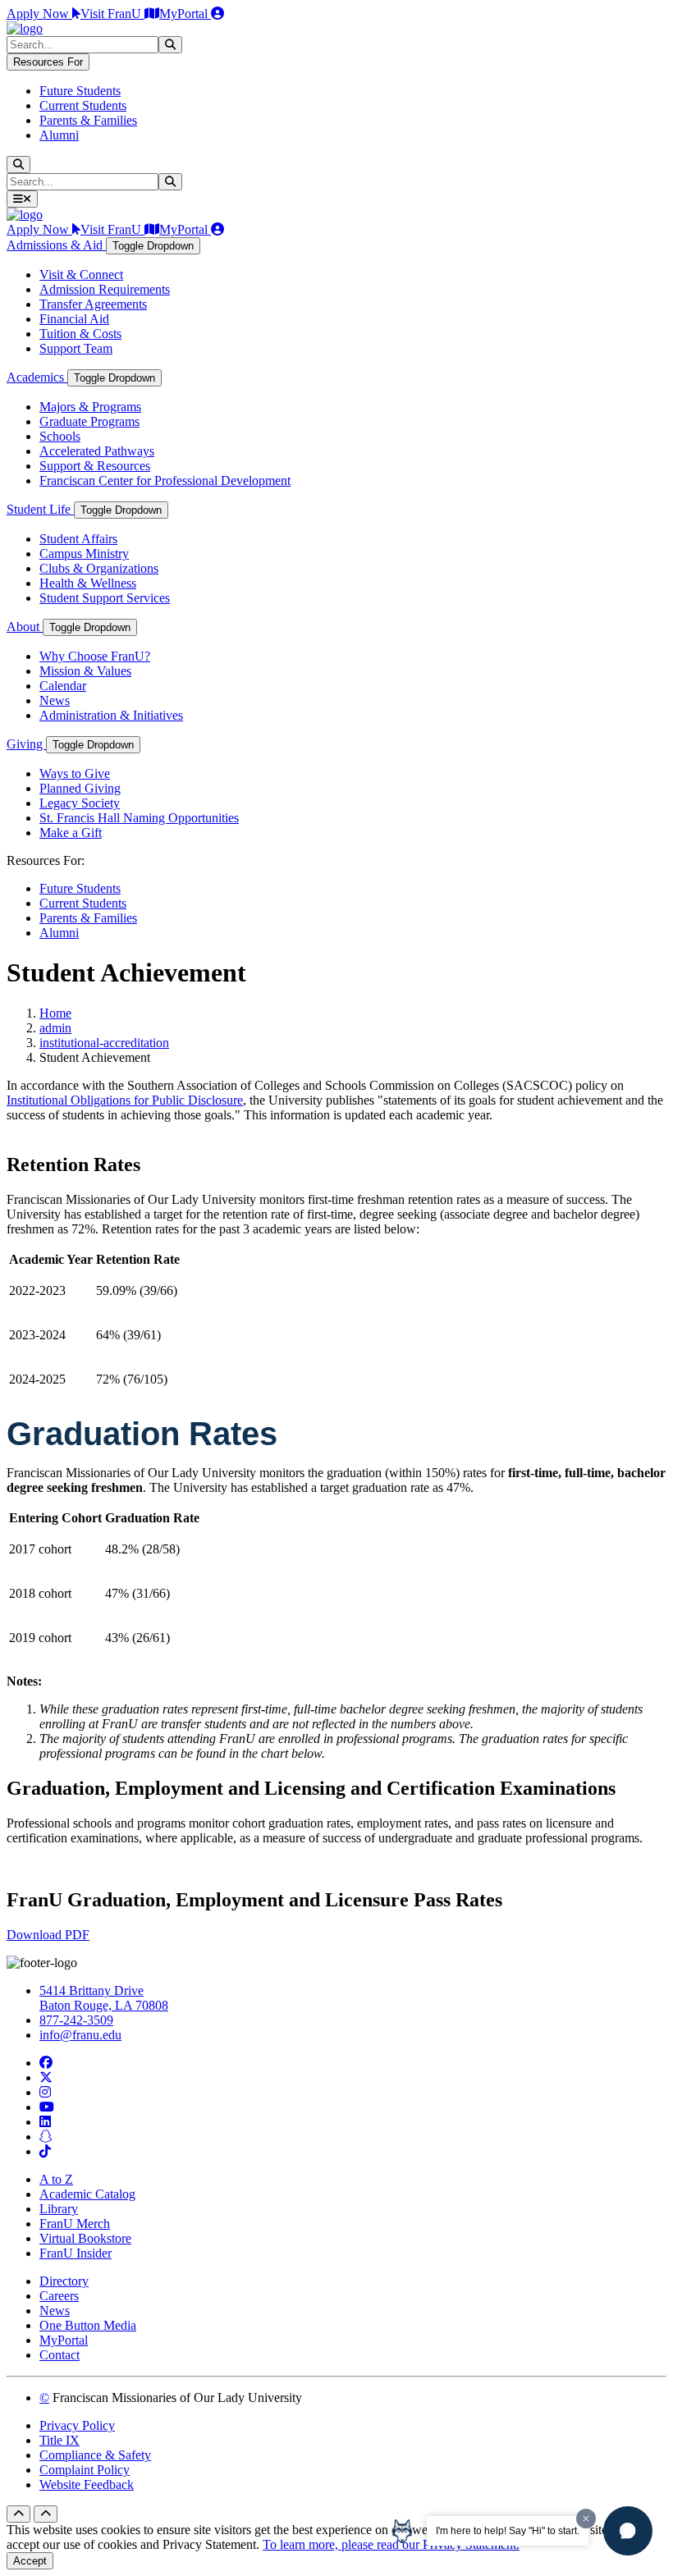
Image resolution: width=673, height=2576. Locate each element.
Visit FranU (112, 14)
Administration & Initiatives (111, 715)
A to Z (56, 2179)
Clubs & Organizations (99, 568)
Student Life (40, 509)
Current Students (83, 105)
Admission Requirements (105, 289)
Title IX (60, 2440)
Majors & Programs (90, 407)
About (25, 627)
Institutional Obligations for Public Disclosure (125, 1100)
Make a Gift (71, 833)
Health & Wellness (88, 583)
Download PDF (48, 1935)
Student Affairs (78, 539)
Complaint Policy (85, 2470)
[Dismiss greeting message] (586, 2519)
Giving (26, 744)
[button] (628, 2531)
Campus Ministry (84, 554)
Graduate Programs (89, 421)
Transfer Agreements (93, 304)
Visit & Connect (81, 275)
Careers (59, 2296)
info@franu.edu (80, 2035)
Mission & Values (85, 671)
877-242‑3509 (76, 2020)
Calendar (63, 686)
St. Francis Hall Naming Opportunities (139, 818)
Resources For (48, 62)
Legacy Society (80, 803)
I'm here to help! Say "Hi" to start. (508, 2531)
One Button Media (88, 2325)
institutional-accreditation (104, 1043)
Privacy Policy (77, 2425)
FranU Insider (76, 2253)
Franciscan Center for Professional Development (165, 480)
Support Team (76, 348)
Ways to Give (75, 773)
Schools (60, 436)
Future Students (80, 91)
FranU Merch (75, 2224)
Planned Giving (80, 788)
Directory (64, 2281)
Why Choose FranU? (95, 656)
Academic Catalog (87, 2194)
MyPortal (185, 14)
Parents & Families (88, 120)
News (55, 700)
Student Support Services (105, 598)
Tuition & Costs (80, 334)
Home (55, 1013)
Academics (37, 377)
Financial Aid (74, 319)
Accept (30, 2561)
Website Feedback (87, 2484)
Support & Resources (95, 466)
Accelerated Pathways (97, 451)
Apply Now (39, 14)
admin (55, 1028)
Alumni (59, 135)
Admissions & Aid (56, 245)
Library (59, 2209)
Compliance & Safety (95, 2455)
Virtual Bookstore (85, 2238)
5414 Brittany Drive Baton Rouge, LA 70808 (104, 1998)
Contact (60, 2355)
